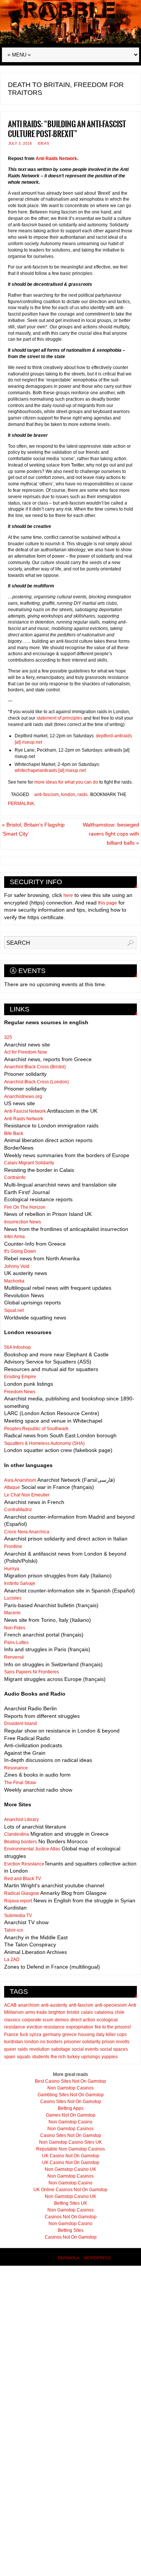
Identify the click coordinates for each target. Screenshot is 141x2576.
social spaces (114, 2049)
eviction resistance (46, 2027)
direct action (83, 2020)
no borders (51, 2042)
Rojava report (18, 1901)
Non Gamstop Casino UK (70, 2169)
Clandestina (17, 1834)
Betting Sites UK (71, 2203)
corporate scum (38, 2020)
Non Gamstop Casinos (70, 2088)
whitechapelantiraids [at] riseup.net (50, 770)
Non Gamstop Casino (70, 2122)
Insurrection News (23, 1222)
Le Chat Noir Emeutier (27, 1495)
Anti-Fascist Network (25, 1111)
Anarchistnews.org (23, 1097)
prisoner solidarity (82, 2042)
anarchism (29, 2005)
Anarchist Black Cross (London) (36, 1082)
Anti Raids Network (56, 159)
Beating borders (20, 1842)
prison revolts (116, 2042)
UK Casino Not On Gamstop (71, 2156)
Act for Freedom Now (26, 1052)
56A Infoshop (17, 1347)
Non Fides (15, 1628)
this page (108, 903)
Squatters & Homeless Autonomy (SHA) (44, 1443)
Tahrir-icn (14, 1930)
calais (87, 2012)
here (68, 895)
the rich (58, 2057)
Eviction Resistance (24, 1864)
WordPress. (98, 2258)
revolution (39, 2049)
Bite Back (14, 1133)
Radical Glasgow (22, 1893)
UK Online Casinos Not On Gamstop (70, 2190)
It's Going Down (20, 1251)
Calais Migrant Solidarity (29, 1163)
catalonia (104, 2012)
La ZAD (12, 1960)
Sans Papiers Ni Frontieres (32, 1672)
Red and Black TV (23, 1879)
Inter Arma (14, 1237)
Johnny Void (17, 1266)
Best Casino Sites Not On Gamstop (70, 2081)
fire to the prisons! (113, 2027)
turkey (74, 2057)
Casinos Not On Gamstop (71, 2217)
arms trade (36, 2012)
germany (52, 2035)
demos (62, 2020)
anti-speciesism (111, 2005)
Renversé (14, 1657)
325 (8, 1037)
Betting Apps (71, 2108)
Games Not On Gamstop (71, 2115)
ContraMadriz (18, 1510)
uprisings (91, 2057)
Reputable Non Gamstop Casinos (70, 2149)
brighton (57, 2012)
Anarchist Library (21, 1820)
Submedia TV (18, 1916)
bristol (73, 2012)
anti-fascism (46, 795)
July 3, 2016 (20, 143)
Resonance (16, 1768)
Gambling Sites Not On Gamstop (71, 2095)
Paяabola (68, 2258)
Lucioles (13, 1598)
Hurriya (12, 1569)
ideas (43, 143)
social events (85, 2049)
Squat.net (14, 1310)
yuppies (110, 2057)
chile (120, 2012)
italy (100, 2035)
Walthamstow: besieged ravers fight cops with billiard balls (111, 834)
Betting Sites (71, 2230)
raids (83, 795)
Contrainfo (15, 1177)
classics (12, 2020)
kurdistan (14, 2042)
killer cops (116, 2035)
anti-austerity (54, 2005)
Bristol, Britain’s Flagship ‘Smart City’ (33, 829)
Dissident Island (20, 1723)
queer (10, 2049)
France (11, 2035)
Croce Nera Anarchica (27, 1532)
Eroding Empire (20, 1377)
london (68, 795)
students (41, 2057)
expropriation (80, 2027)
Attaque (12, 1487)
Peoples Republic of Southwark (36, 1429)
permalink (21, 804)
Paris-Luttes (16, 1643)
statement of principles (59, 718)
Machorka (14, 1281)
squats (24, 2057)
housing (86, 2035)
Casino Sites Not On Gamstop (71, 2102)
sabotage (61, 2049)
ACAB (10, 2005)
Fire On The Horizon (25, 1207)
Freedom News (20, 1392)
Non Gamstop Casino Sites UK (70, 2142)
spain (10, 2057)
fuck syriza (31, 2035)
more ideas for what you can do (67, 782)
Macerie (12, 1613)
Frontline (13, 1547)
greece (70, 2035)
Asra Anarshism (20, 1480)
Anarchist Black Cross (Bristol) (35, 1067)
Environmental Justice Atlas (32, 1849)
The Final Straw (20, 1783)
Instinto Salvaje (20, 1583)
